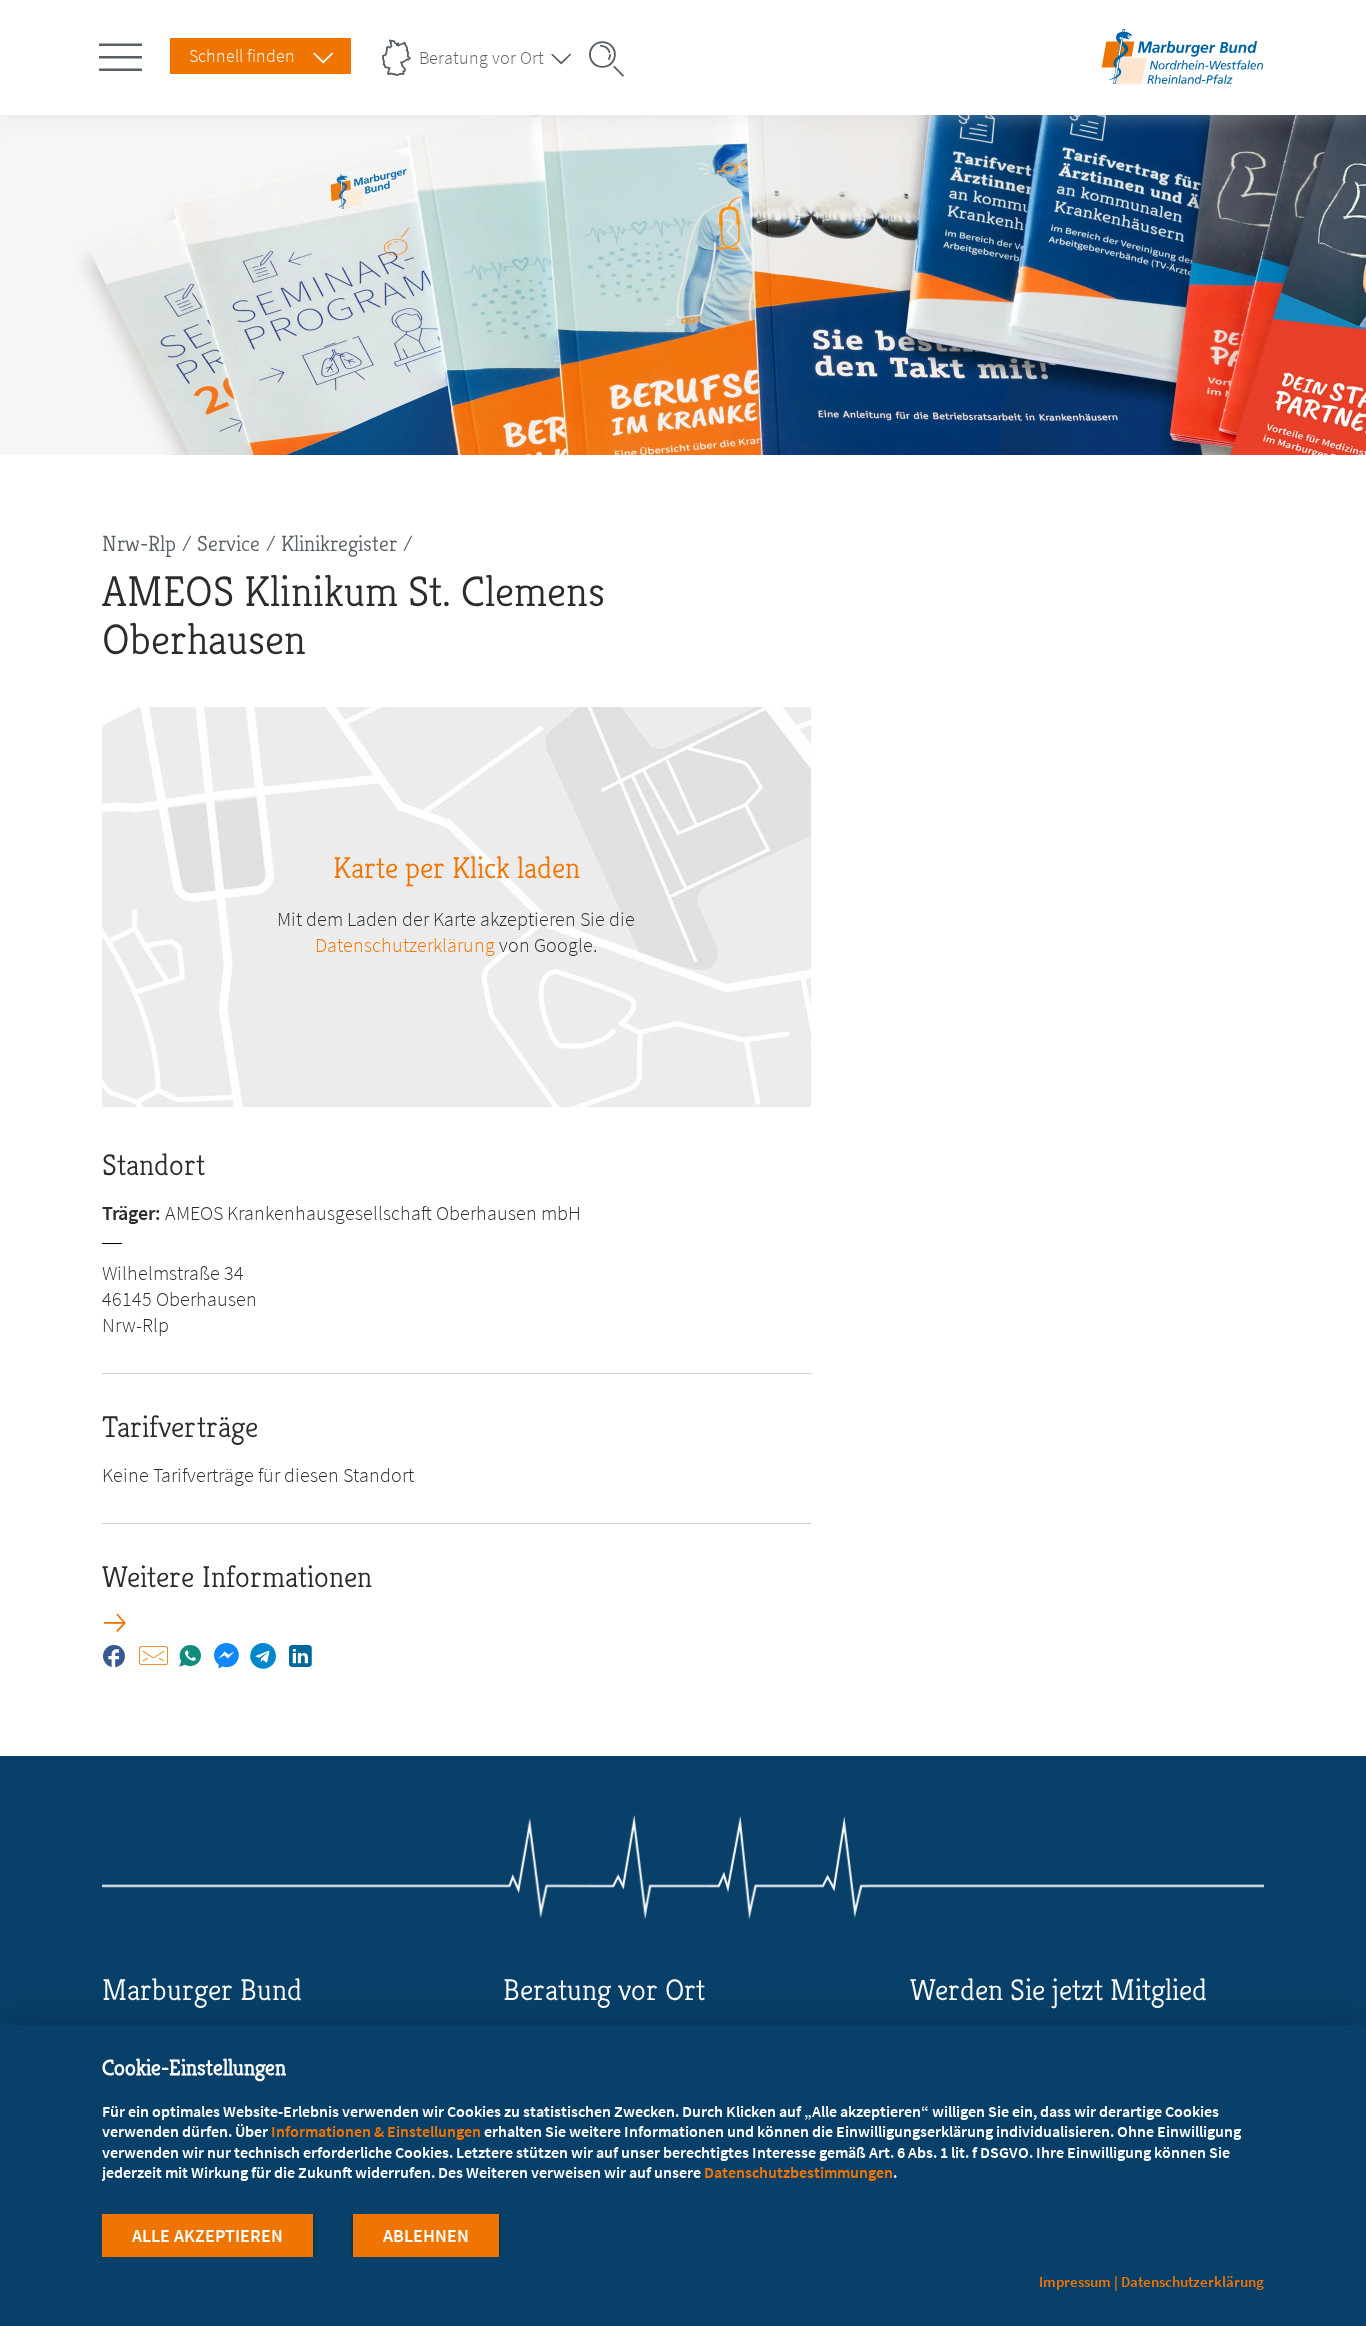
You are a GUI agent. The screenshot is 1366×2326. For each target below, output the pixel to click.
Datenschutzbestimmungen (798, 2172)
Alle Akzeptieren (207, 2235)
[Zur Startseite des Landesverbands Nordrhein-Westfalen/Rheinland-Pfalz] (1182, 83)
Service (228, 543)
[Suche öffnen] (613, 59)
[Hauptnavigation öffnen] (124, 53)
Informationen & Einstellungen (376, 2131)
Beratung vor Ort (481, 57)
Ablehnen (426, 2235)
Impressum (1075, 2281)
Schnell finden (242, 55)
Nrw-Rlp (139, 543)
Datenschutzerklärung (405, 944)
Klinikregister (339, 543)
